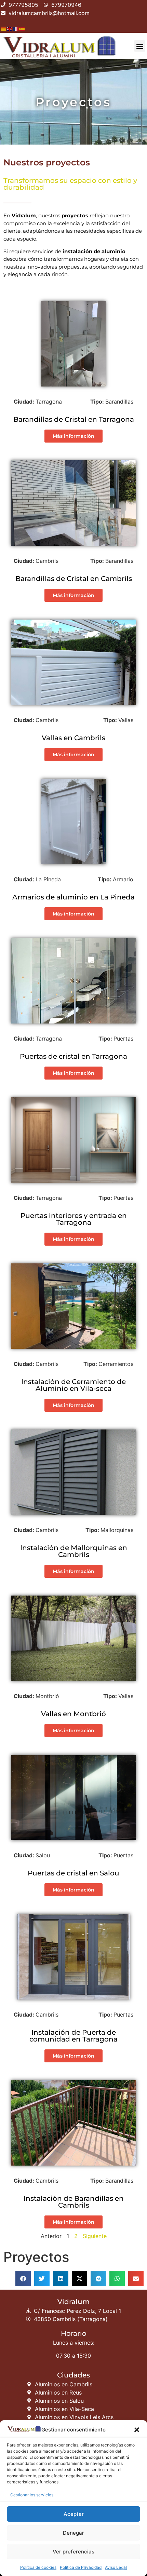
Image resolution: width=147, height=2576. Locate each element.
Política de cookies (38, 2567)
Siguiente (95, 2236)
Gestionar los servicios (32, 2495)
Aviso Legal (116, 2567)
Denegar (73, 2533)
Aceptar (74, 2514)
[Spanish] (22, 28)
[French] (16, 28)
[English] (10, 28)
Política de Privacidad (81, 2567)
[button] (137, 2430)
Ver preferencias (73, 2552)
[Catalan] (4, 28)
